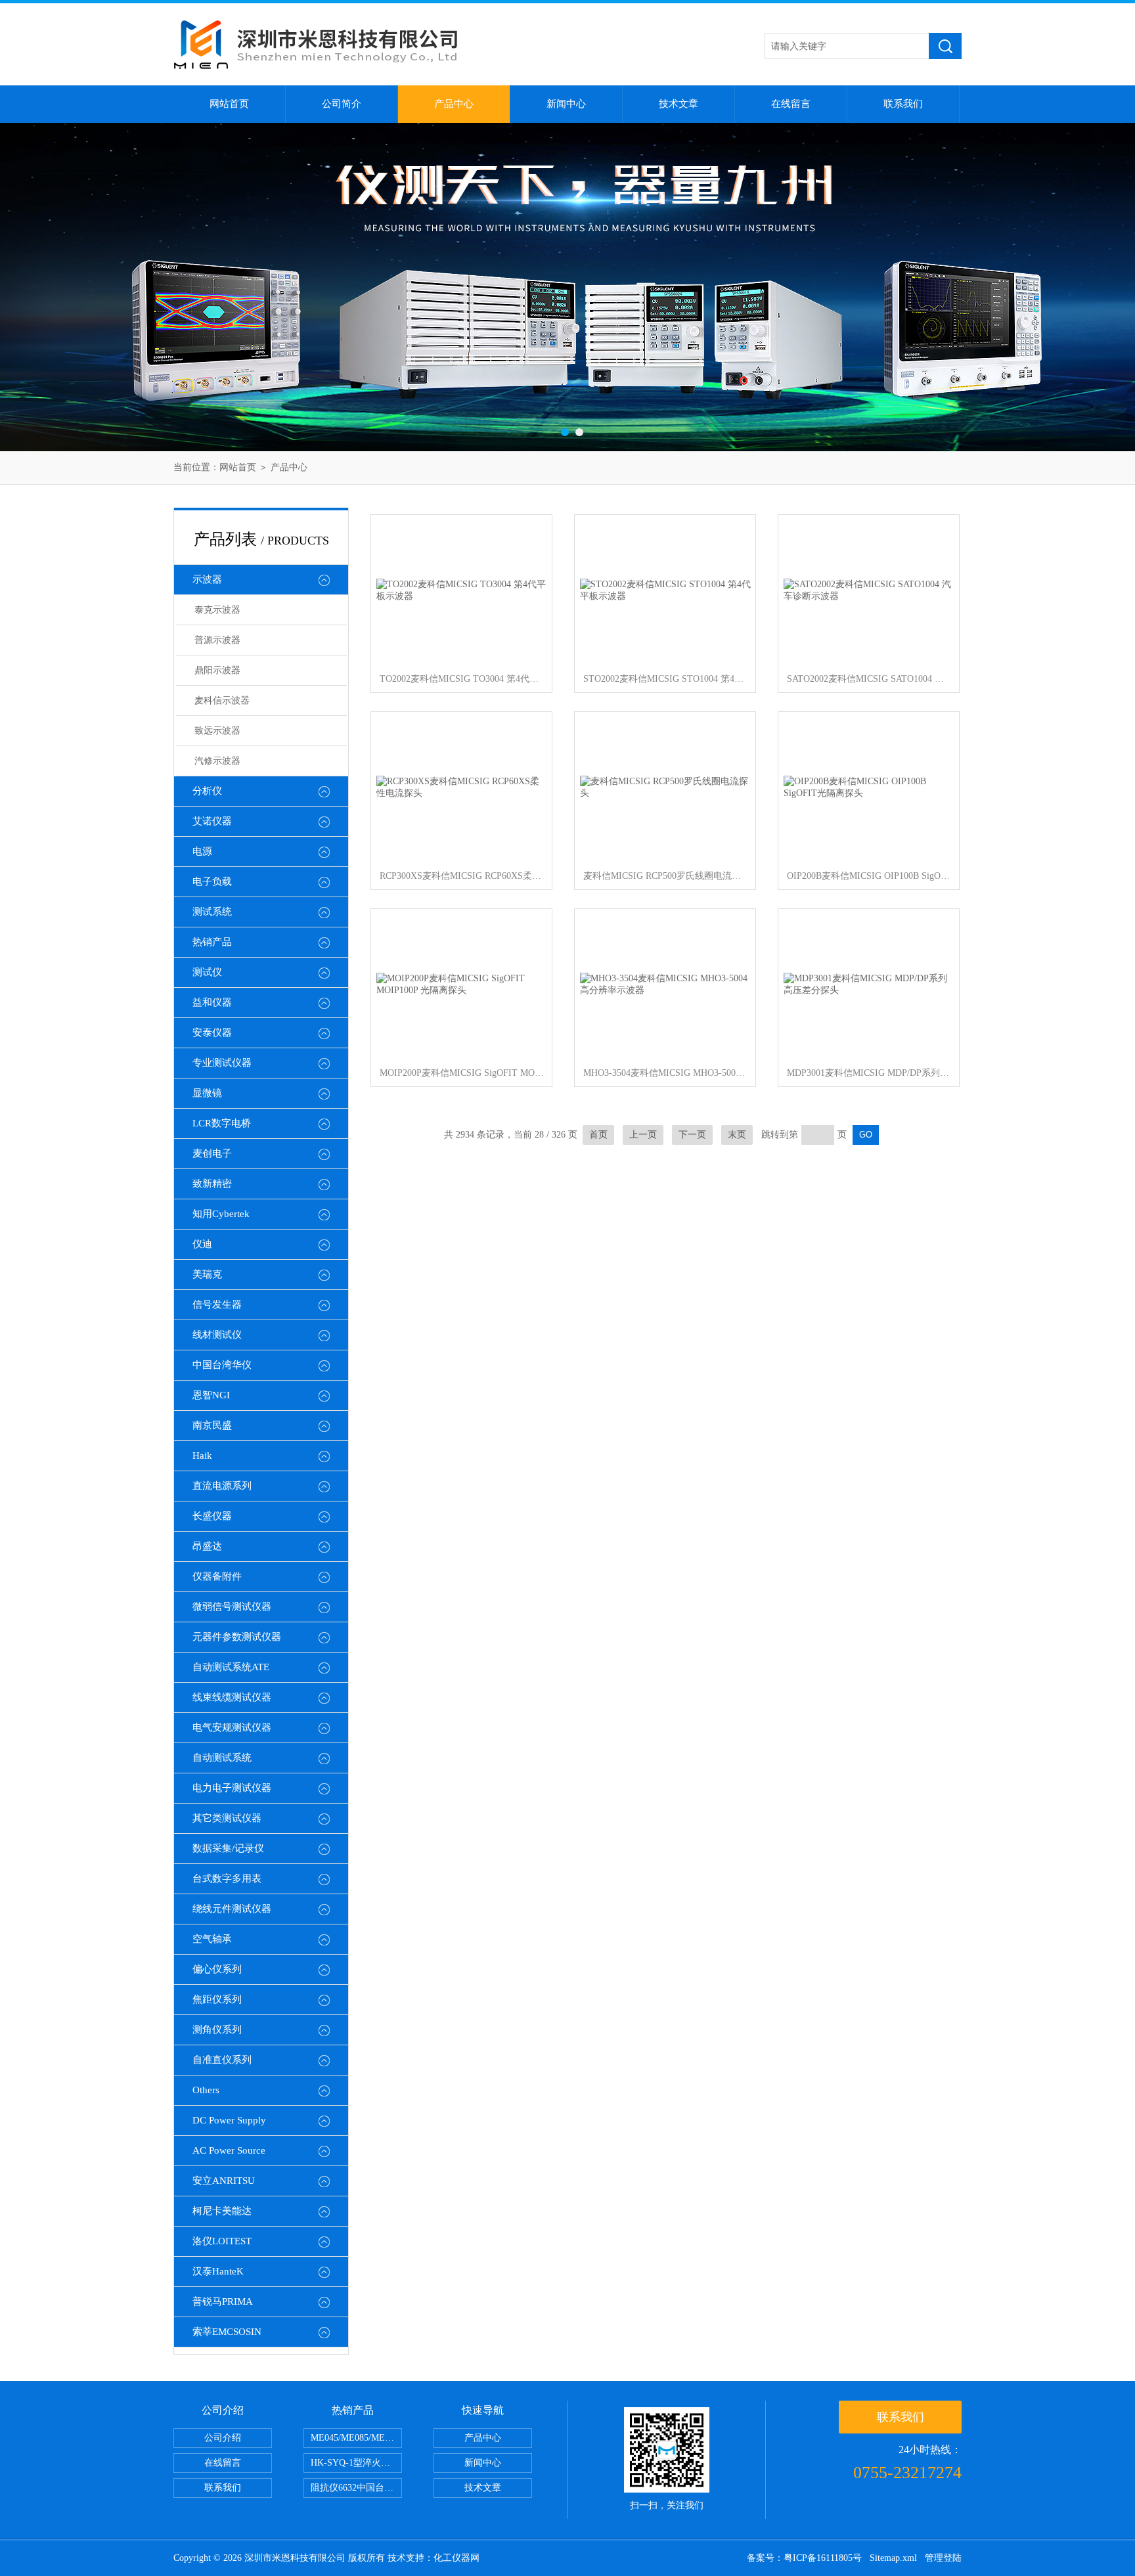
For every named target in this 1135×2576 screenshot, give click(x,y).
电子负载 (212, 881)
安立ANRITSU (224, 2181)
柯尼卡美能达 (222, 2211)
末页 (737, 1135)
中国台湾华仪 (222, 1365)
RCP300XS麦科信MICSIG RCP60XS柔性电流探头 (462, 876)
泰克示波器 (217, 610)
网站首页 (229, 104)
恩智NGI (211, 1395)
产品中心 (454, 104)
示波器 (207, 579)
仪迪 (202, 1244)
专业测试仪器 (222, 1063)
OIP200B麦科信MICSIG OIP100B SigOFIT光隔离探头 (869, 876)
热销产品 (212, 942)
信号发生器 (217, 1304)
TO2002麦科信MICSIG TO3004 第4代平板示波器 (462, 679)
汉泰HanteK (218, 2271)
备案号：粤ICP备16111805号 (804, 2558)
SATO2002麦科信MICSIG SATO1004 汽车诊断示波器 (869, 679)
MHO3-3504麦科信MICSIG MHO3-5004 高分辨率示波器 (665, 1073)
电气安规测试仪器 (232, 1727)
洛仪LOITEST (222, 2241)
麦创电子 (212, 1153)
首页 (598, 1135)
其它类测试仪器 (227, 1818)
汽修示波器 (217, 761)
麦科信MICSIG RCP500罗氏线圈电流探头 (665, 876)
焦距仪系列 (217, 1999)
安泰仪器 (212, 1033)
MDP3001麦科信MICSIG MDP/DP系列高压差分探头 (869, 1073)
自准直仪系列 (222, 2060)
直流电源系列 (222, 1486)
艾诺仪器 (212, 821)
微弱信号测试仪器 (232, 1607)
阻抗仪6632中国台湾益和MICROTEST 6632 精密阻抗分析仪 (356, 2488)
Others (206, 2090)
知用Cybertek (221, 1214)
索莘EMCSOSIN (227, 2332)
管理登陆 (943, 2558)
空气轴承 (212, 1939)
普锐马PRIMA (223, 2301)
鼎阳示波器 (217, 670)
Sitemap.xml (893, 2558)
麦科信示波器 (222, 700)
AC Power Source (229, 2150)
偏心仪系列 (217, 1969)
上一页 (643, 1135)
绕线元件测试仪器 (232, 1909)
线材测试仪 (217, 1335)
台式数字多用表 (227, 1878)
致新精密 (212, 1184)
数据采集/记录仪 (228, 1848)
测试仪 (207, 972)
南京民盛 (212, 1425)
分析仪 (207, 791)
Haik (202, 1455)
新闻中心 (566, 104)
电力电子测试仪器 (232, 1788)
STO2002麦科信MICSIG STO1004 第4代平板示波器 (665, 679)
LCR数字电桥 (222, 1123)
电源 (202, 851)
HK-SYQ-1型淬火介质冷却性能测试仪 (356, 2463)
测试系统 (212, 912)
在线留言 (791, 104)
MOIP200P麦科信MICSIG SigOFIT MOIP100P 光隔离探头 (462, 1073)
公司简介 (342, 104)
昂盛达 (207, 1546)
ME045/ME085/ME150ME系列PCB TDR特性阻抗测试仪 (356, 2438)
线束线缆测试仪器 (232, 1697)
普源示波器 (217, 640)
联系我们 (903, 104)
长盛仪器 (212, 1516)
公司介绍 (223, 2438)
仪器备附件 (217, 1576)
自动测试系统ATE (231, 1667)
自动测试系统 (222, 1758)
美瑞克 (207, 1274)
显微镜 (207, 1093)
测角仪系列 (217, 2030)
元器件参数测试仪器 (237, 1637)
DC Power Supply (229, 2120)
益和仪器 (212, 1002)
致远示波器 (217, 731)
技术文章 (679, 104)
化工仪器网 (456, 2558)
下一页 (692, 1135)
